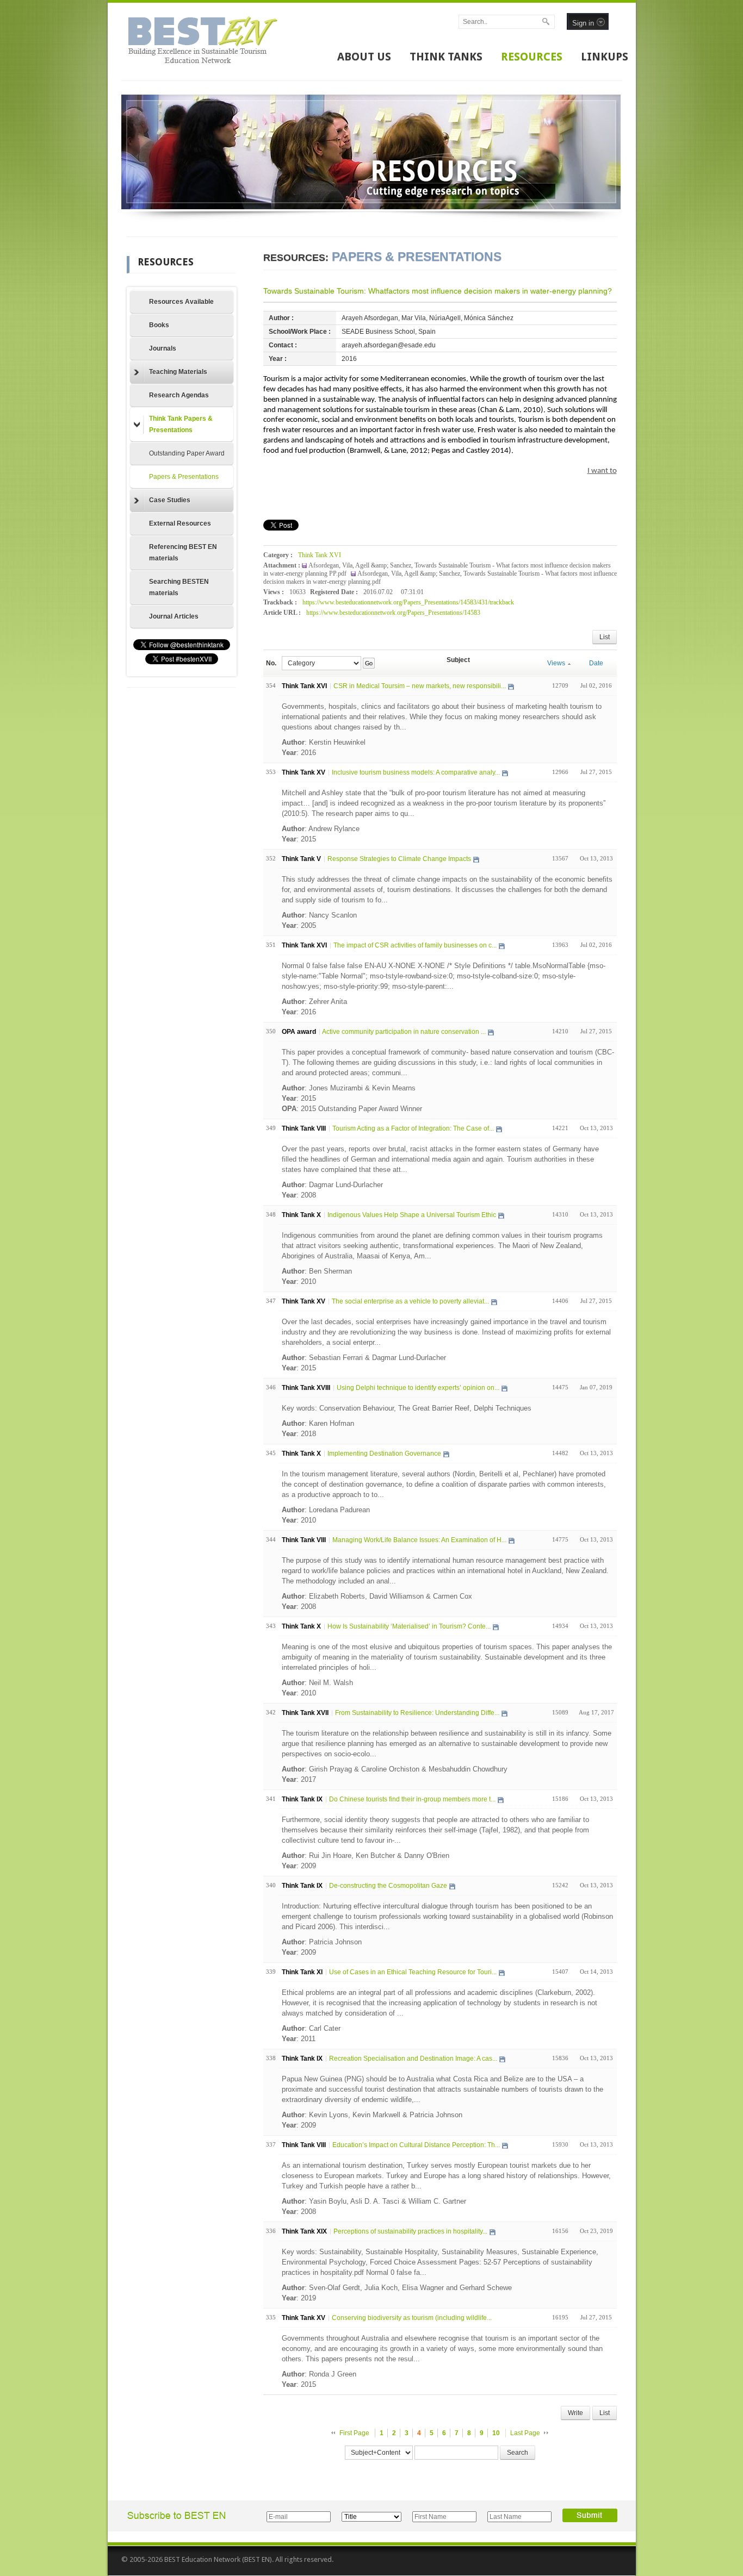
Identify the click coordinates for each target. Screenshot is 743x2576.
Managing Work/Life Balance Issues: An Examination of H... (419, 1540)
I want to (602, 471)
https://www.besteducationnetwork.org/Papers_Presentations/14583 (393, 613)
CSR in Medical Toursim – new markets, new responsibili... (420, 686)
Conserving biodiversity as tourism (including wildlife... (412, 2318)
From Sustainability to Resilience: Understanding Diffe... (417, 1713)
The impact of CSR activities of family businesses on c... (415, 945)
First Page (354, 2433)
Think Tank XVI (320, 555)
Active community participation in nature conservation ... (404, 1032)
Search (518, 2453)
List (605, 637)
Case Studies (170, 500)
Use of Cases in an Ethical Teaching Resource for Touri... (413, 1972)
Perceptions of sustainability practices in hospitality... (410, 2231)
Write (575, 2413)
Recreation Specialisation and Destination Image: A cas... (413, 2059)
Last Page (525, 2433)
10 (496, 2433)
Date (596, 663)
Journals (163, 348)
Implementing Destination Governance (384, 1454)
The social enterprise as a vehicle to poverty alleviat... (410, 1301)
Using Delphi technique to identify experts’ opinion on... (418, 1388)
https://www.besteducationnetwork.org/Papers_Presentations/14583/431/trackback (408, 602)
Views (556, 663)
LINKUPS (605, 57)
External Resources (180, 523)
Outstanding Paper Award (187, 453)
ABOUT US (364, 57)
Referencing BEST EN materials (183, 553)
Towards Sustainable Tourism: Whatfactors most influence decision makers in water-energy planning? (438, 291)
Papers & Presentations (184, 477)
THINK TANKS (446, 57)
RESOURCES (532, 57)
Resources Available (181, 302)
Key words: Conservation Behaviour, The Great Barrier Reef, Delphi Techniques (407, 1408)
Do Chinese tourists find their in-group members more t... (412, 1799)
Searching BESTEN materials (179, 587)
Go (369, 663)
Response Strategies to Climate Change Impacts (399, 859)
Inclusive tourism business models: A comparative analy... (416, 772)
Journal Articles (174, 616)
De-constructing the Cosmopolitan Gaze (388, 1886)
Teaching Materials (178, 372)
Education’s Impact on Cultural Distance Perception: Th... (416, 2145)
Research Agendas (179, 395)
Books (159, 325)
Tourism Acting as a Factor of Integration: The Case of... (413, 1128)
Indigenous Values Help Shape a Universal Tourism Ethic (412, 1215)
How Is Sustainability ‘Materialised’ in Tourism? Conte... (409, 1626)
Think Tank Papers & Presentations (181, 424)
